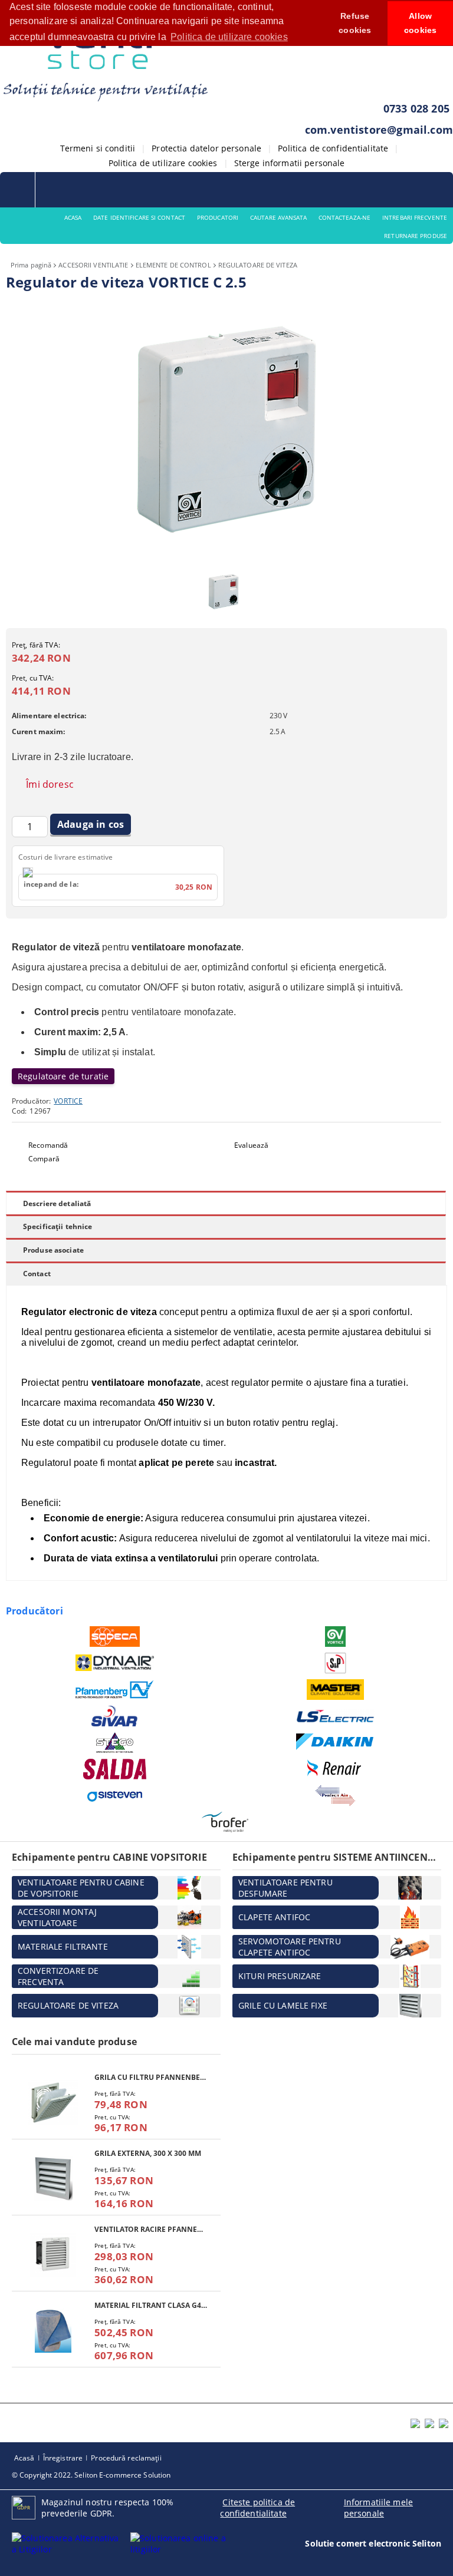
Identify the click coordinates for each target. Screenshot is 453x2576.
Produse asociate (53, 1250)
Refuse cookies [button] (355, 23)
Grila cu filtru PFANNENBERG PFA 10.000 (152, 2077)
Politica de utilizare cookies (163, 163)
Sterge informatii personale (290, 163)
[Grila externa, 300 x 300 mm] (53, 2179)
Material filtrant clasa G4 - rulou (152, 2305)
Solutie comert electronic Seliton (373, 2543)
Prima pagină (31, 265)
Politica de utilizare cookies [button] (229, 37)
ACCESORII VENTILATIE (93, 265)
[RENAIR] (335, 1769)
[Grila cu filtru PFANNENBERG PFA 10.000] (53, 2103)
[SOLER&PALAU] (335, 1663)
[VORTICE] (335, 1637)
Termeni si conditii (98, 148)
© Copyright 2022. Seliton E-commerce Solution (91, 2475)
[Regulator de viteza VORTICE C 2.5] (226, 558)
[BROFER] (225, 1822)
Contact (37, 1274)
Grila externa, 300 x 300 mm (148, 2153)
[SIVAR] (115, 1716)
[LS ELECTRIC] (335, 1716)
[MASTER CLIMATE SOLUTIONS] (335, 1690)
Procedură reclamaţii (126, 2458)
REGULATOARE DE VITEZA (258, 265)
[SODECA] (115, 1637)
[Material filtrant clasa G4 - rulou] (53, 2331)
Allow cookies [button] (420, 23)
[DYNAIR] (115, 1663)
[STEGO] (115, 1743)
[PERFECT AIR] (335, 1796)
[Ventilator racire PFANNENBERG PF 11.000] (53, 2255)
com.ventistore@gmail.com (379, 130)
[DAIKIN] (335, 1742)
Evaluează (251, 1145)
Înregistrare (63, 2458)
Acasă (24, 2458)
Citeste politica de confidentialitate (257, 2508)
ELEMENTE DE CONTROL (173, 265)
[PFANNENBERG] (115, 1689)
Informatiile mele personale (378, 2508)
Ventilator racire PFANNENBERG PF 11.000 (152, 2229)
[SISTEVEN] (115, 1796)
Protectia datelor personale (206, 148)
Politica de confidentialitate (333, 148)
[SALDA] (115, 1769)
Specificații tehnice (58, 1226)
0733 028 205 (416, 108)
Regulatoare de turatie (63, 1076)
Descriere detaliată (57, 1203)
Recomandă (48, 1145)
